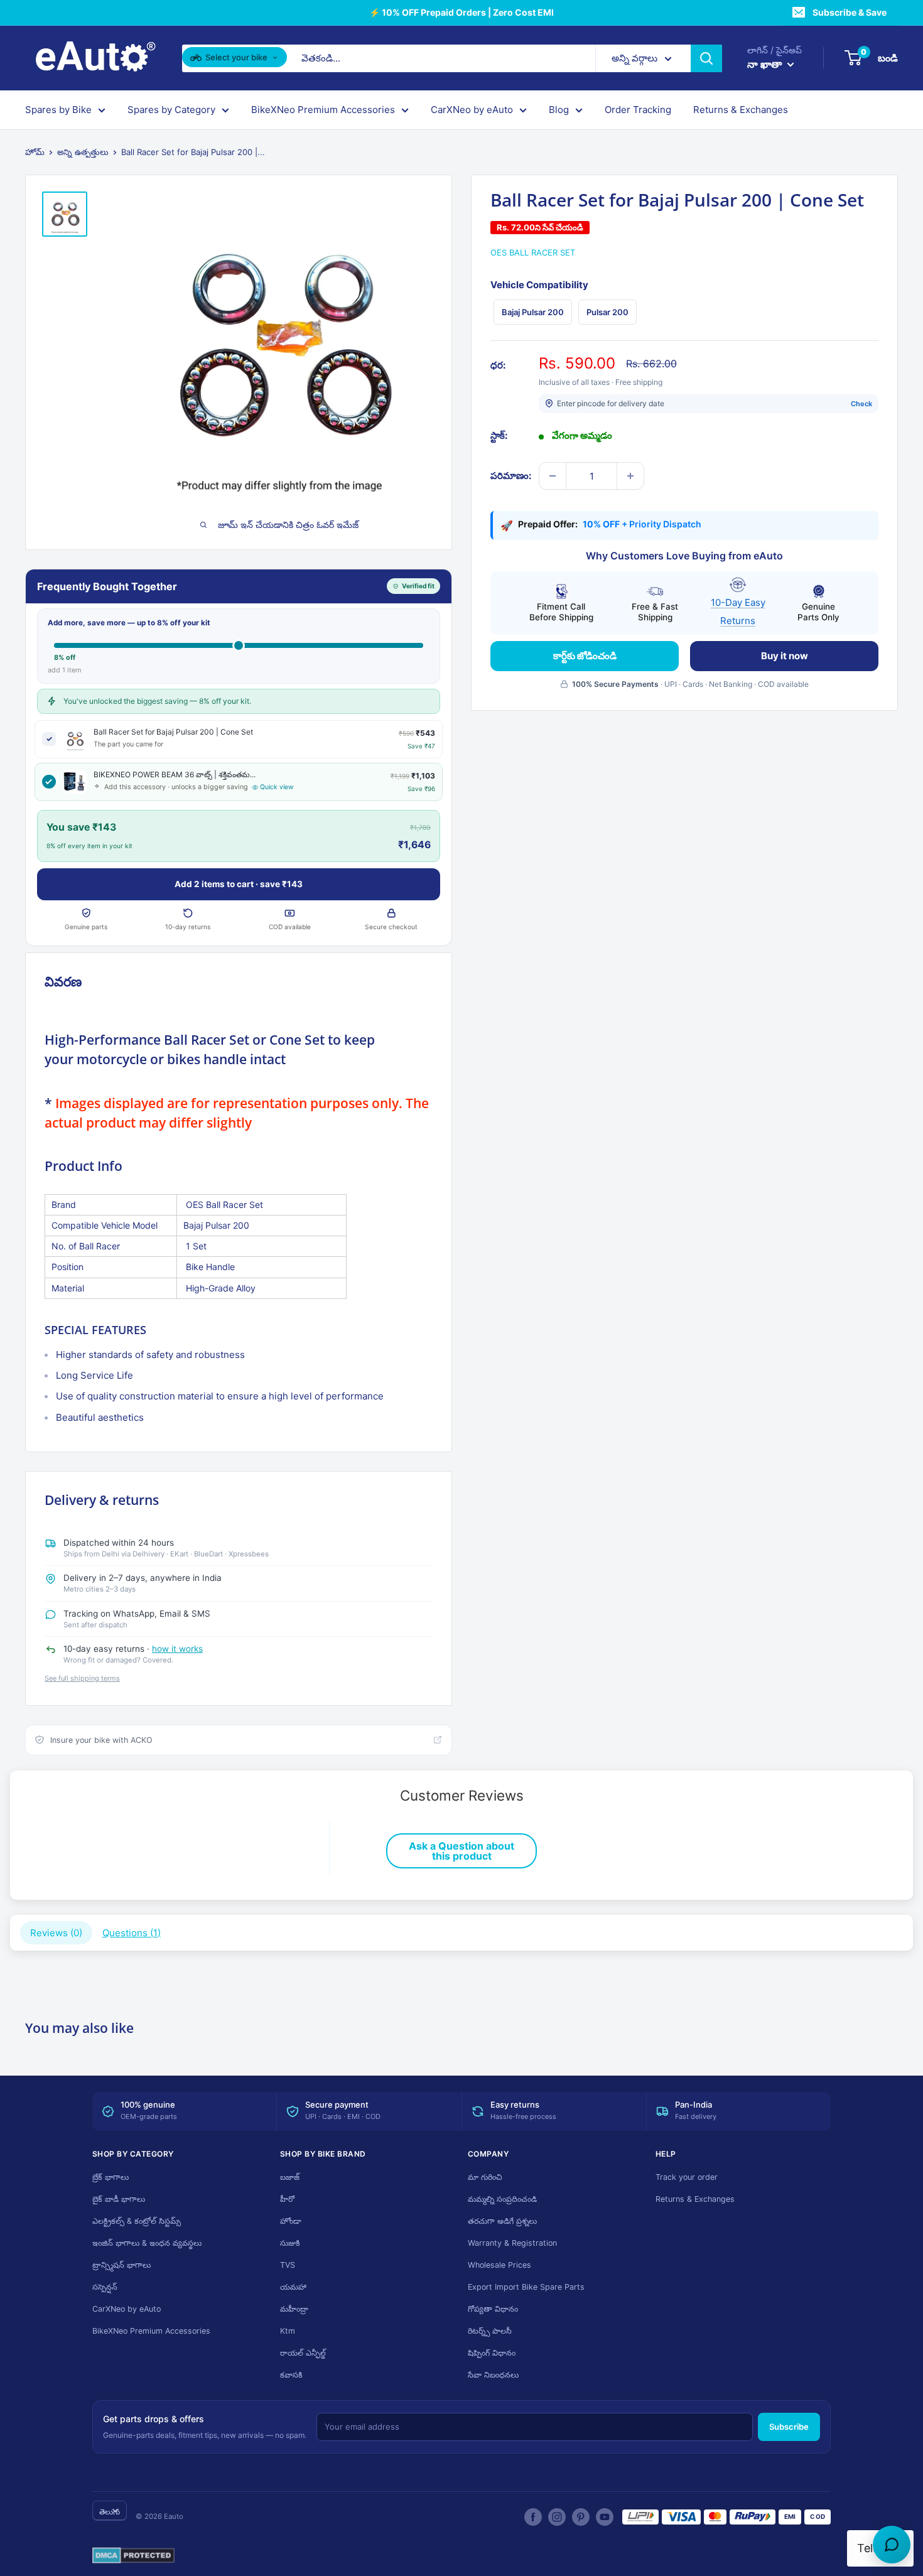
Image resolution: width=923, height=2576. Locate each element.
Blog (559, 110)
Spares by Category (171, 110)
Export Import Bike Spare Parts (526, 2287)
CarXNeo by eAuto (472, 110)
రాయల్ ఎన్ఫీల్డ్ (303, 2353)
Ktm (288, 2331)
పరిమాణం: (511, 476)
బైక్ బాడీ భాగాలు (119, 2199)
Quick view (277, 787)
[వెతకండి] (706, 58)
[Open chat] (892, 2545)
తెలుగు (110, 2512)
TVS (288, 2265)
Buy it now (785, 655)
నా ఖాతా (766, 64)
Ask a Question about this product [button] (462, 1851)
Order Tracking (638, 110)
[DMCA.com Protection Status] (133, 2556)
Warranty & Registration (512, 2243)
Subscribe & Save (850, 12)
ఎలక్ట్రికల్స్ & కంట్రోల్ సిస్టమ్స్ (137, 2221)
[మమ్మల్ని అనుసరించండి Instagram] (557, 2517)
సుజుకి (290, 2243)
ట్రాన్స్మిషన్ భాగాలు (121, 2265)
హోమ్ (35, 152)
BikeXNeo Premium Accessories (323, 110)
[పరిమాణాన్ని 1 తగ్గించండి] (553, 476)
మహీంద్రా (294, 2309)
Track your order (687, 2177)
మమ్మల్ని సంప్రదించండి (502, 2199)
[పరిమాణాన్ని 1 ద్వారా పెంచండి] (630, 476)
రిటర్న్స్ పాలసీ (490, 2331)
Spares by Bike (58, 110)
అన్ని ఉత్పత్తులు (83, 152)
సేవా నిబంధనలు (493, 2375)
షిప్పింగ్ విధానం (492, 2353)
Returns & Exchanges (741, 110)
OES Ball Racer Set (533, 252)
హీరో (287, 2199)
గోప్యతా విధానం (493, 2309)
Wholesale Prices (499, 2265)
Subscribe (789, 2427)
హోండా (291, 2221)
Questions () (132, 1933)
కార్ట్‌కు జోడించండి (585, 655)
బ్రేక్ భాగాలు (111, 2177)
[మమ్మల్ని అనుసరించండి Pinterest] (581, 2517)
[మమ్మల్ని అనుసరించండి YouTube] (605, 2517)
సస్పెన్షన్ (105, 2287)
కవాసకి (291, 2375)
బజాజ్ (290, 2177)
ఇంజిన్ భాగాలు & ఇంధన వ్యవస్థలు (147, 2243)
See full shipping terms (82, 1678)
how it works (177, 1649)
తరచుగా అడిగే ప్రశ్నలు (502, 2221)
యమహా (293, 2287)
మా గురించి (485, 2177)
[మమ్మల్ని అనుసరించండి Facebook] (533, 2517)
